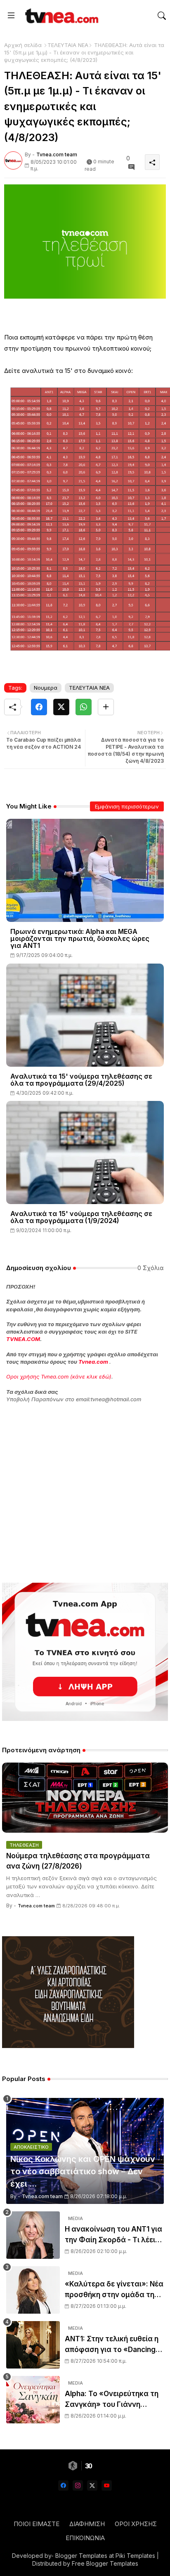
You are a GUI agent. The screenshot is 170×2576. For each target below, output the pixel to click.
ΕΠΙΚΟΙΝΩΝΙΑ (85, 2538)
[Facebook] (39, 707)
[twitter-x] (92, 2485)
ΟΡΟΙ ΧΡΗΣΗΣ (136, 2524)
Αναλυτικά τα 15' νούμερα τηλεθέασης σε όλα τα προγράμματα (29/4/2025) (81, 1080)
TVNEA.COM (23, 1339)
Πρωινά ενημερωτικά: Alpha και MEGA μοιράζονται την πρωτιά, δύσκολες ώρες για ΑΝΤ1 (80, 939)
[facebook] (63, 2485)
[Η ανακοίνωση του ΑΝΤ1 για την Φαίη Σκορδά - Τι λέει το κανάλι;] (33, 2235)
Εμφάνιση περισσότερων (127, 806)
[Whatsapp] (84, 707)
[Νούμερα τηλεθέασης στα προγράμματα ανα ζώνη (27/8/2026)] (85, 1798)
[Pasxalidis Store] (68, 2046)
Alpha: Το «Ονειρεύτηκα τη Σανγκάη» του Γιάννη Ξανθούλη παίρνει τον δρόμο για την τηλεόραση (112, 2400)
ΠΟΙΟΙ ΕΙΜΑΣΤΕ (37, 2524)
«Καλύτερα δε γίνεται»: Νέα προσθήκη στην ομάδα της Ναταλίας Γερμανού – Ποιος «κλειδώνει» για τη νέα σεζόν (114, 2290)
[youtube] (107, 2485)
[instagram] (78, 2485)
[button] (162, 16)
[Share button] (106, 707)
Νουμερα (46, 688)
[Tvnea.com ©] (61, 16)
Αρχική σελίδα (23, 45)
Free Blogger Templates (105, 2563)
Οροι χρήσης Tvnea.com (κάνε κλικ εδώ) (59, 1376)
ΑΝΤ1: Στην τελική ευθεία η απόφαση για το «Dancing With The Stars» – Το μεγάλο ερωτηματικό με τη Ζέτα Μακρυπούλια (112, 2345)
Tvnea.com (93, 1362)
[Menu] (11, 16)
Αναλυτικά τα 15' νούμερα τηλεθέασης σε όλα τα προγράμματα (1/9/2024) (81, 1217)
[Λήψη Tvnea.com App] (85, 1652)
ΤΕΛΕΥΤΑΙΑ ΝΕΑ (68, 45)
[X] (61, 707)
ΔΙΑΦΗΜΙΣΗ (87, 2524)
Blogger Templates (81, 2556)
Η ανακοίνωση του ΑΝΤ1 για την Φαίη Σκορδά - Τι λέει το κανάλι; (113, 2235)
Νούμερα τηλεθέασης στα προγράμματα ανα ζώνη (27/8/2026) (78, 1861)
